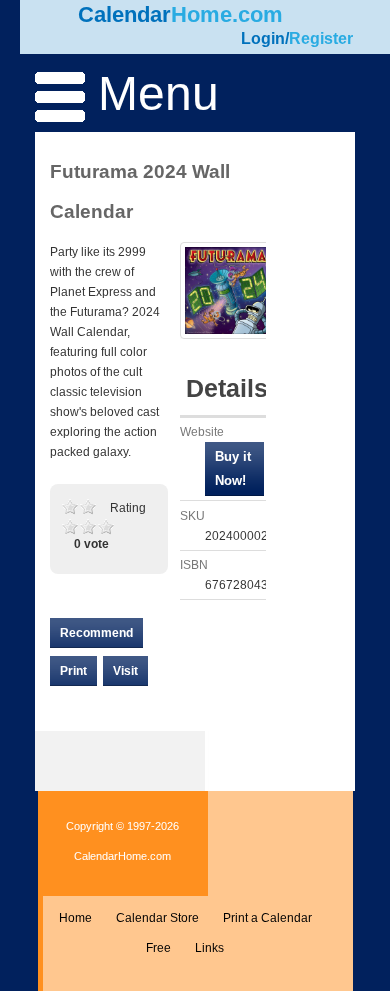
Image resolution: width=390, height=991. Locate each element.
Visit (125, 671)
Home (75, 918)
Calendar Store (157, 918)
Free (158, 948)
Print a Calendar (267, 918)
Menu (152, 93)
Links (209, 948)
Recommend (96, 633)
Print (73, 671)
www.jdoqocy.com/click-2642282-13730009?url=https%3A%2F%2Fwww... (234, 469)
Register (321, 38)
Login (263, 38)
